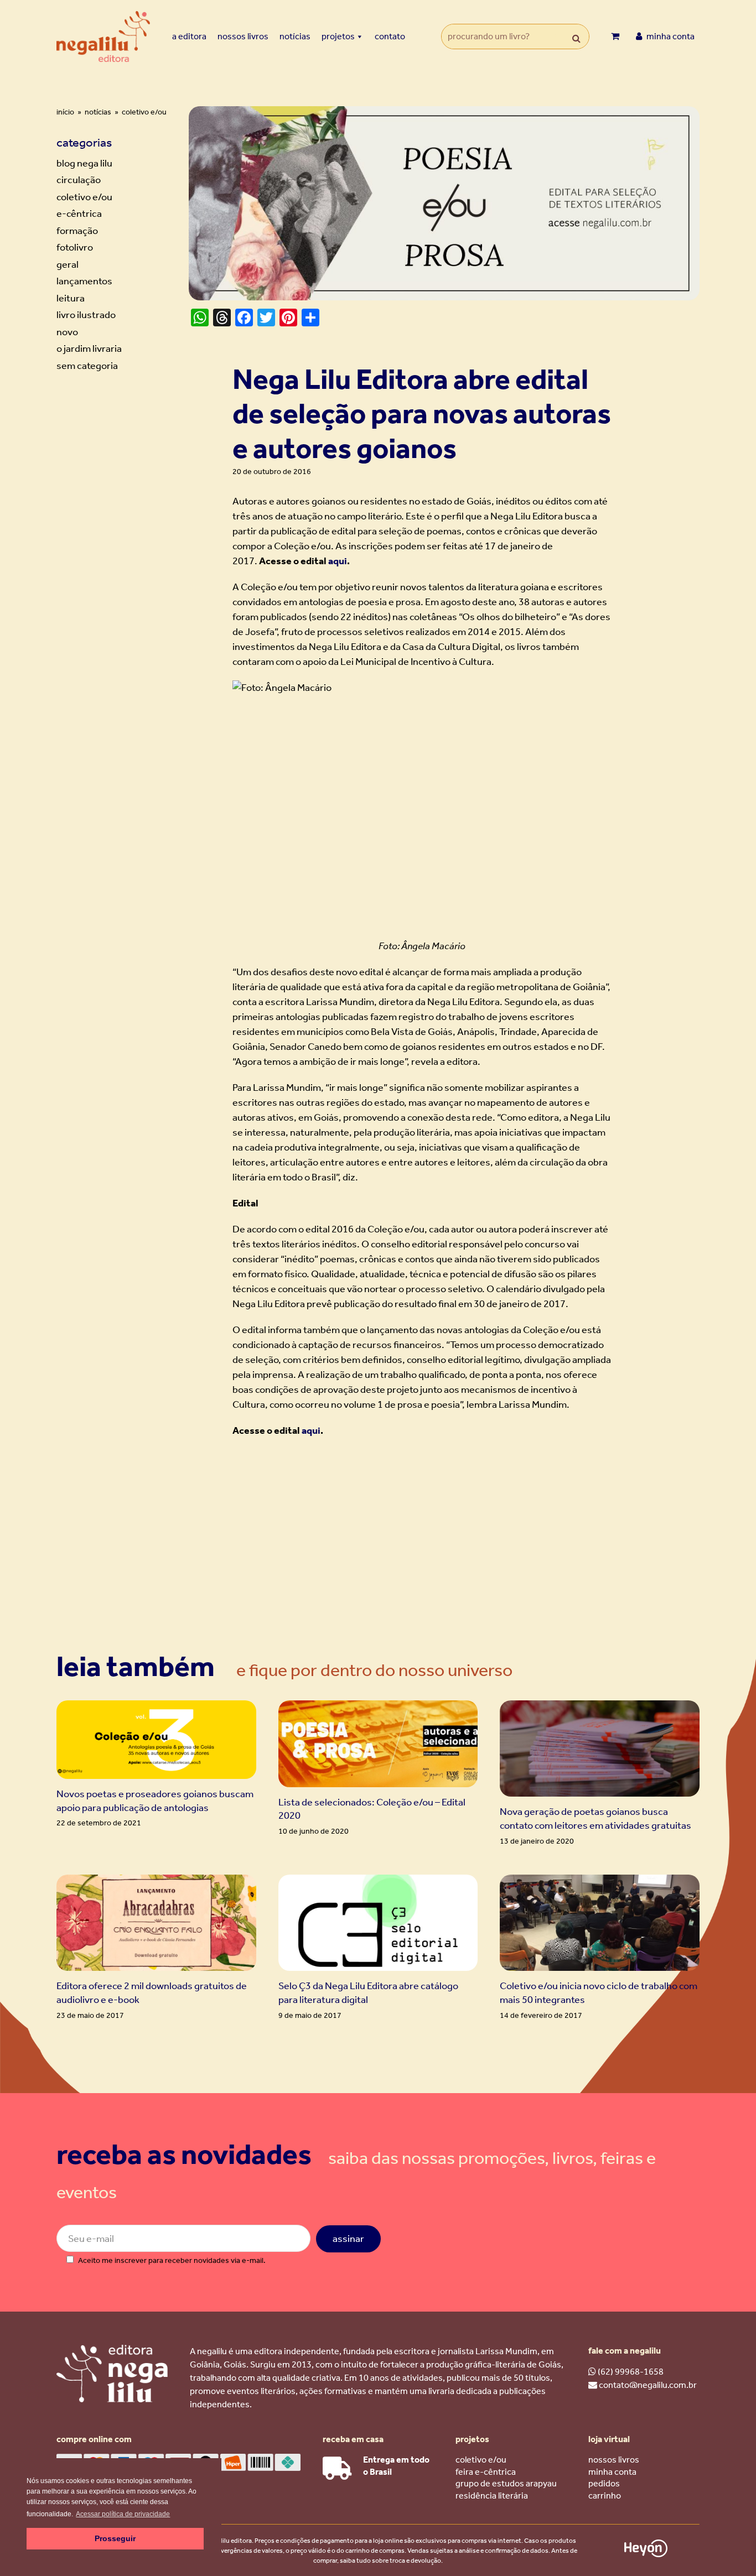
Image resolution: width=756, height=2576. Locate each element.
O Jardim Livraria (89, 348)
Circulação (79, 180)
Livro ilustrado (86, 315)
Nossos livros (243, 36)
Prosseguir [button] (115, 2538)
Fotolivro (75, 247)
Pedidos (604, 2483)
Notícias (295, 36)
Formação (77, 231)
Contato (390, 36)
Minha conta (612, 2472)
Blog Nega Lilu (84, 163)
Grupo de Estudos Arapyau (506, 2483)
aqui (338, 561)
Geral (68, 264)
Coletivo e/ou (84, 197)
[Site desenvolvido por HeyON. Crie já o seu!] (646, 2554)
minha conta (670, 36)
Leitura (71, 298)
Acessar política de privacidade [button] (123, 2514)
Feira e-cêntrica (486, 2472)
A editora (189, 36)
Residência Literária (492, 2496)
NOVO (67, 332)
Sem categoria (87, 366)
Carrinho (605, 2496)
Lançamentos (84, 281)
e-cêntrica (79, 214)
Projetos (338, 36)
